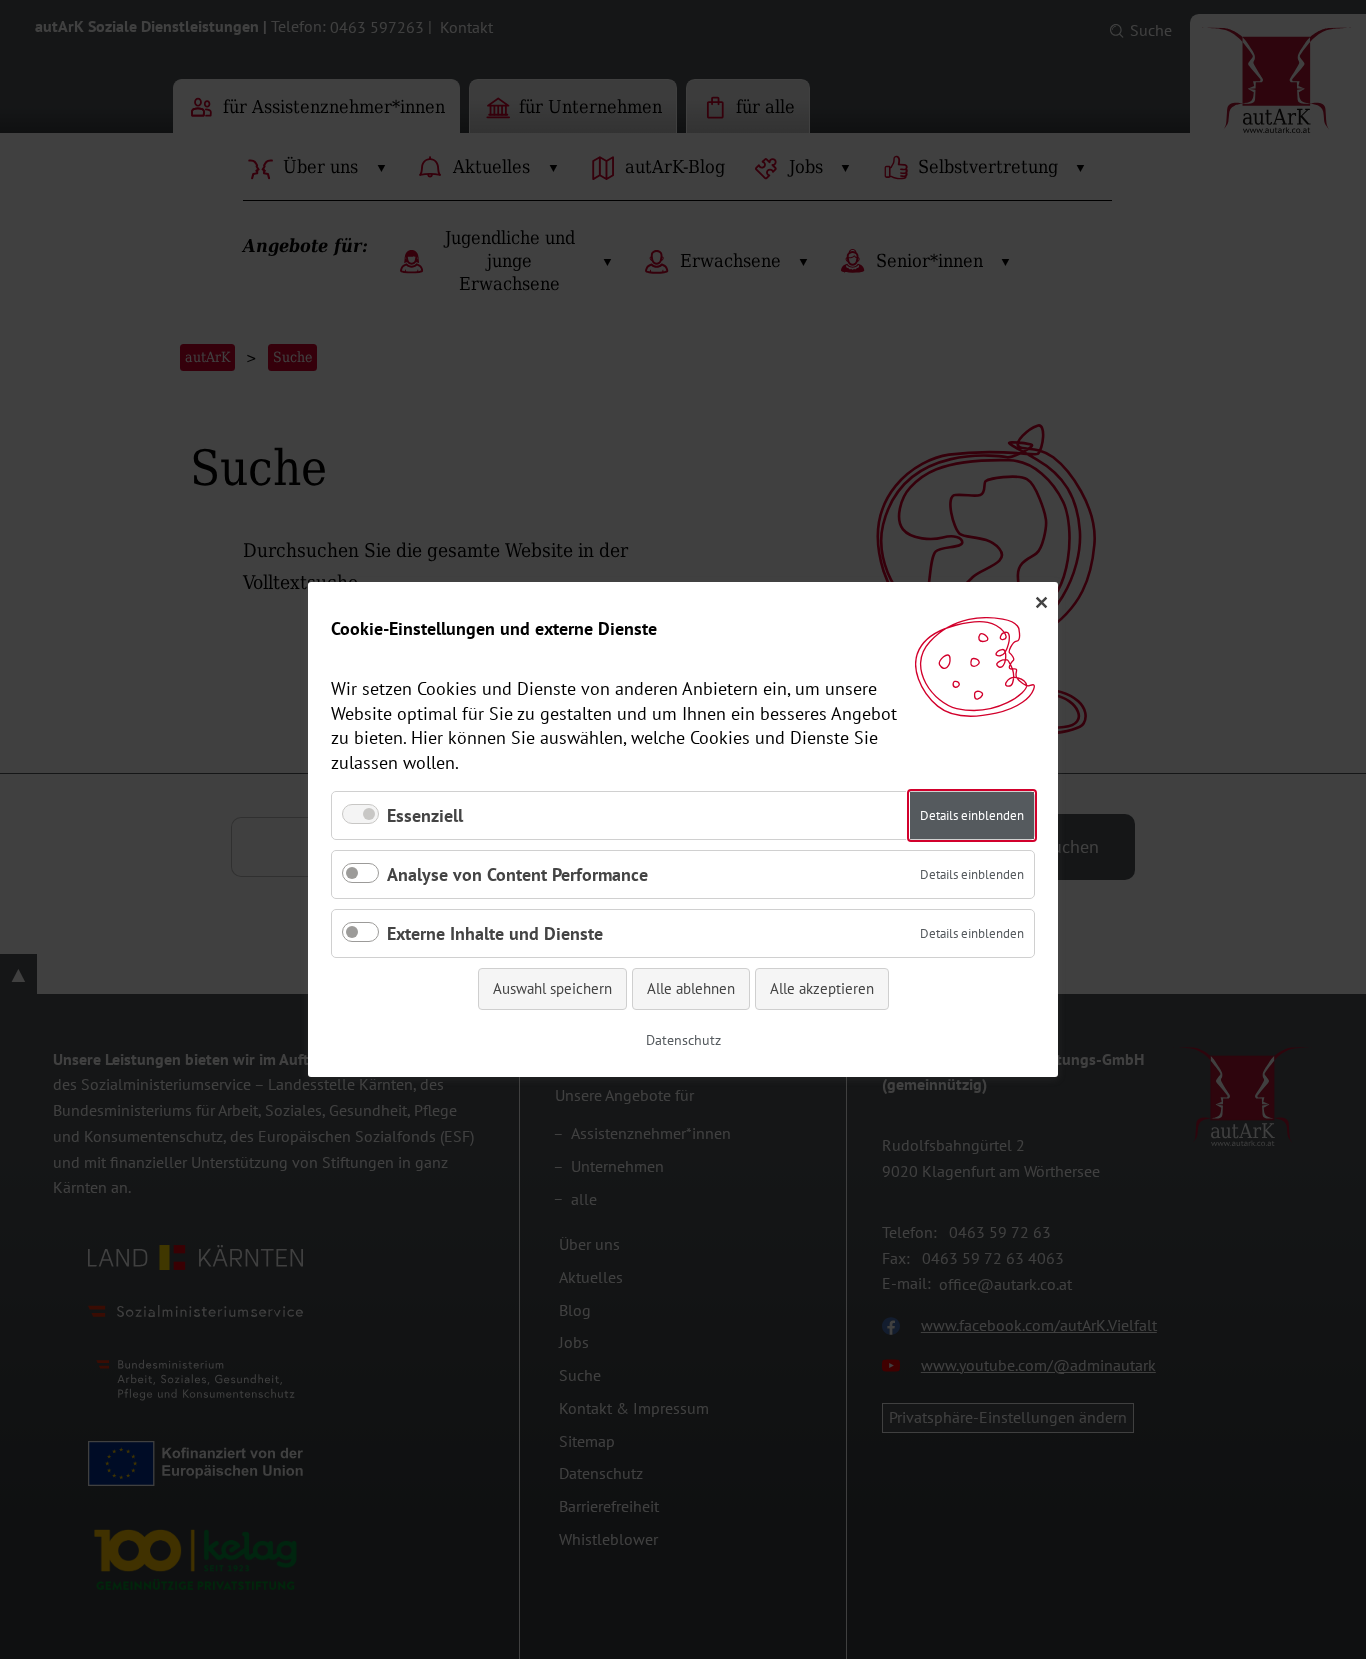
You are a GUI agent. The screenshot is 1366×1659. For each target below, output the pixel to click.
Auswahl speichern (552, 988)
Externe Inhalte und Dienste (495, 933)
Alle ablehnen (691, 988)
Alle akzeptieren (822, 988)
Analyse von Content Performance (517, 874)
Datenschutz (683, 1039)
